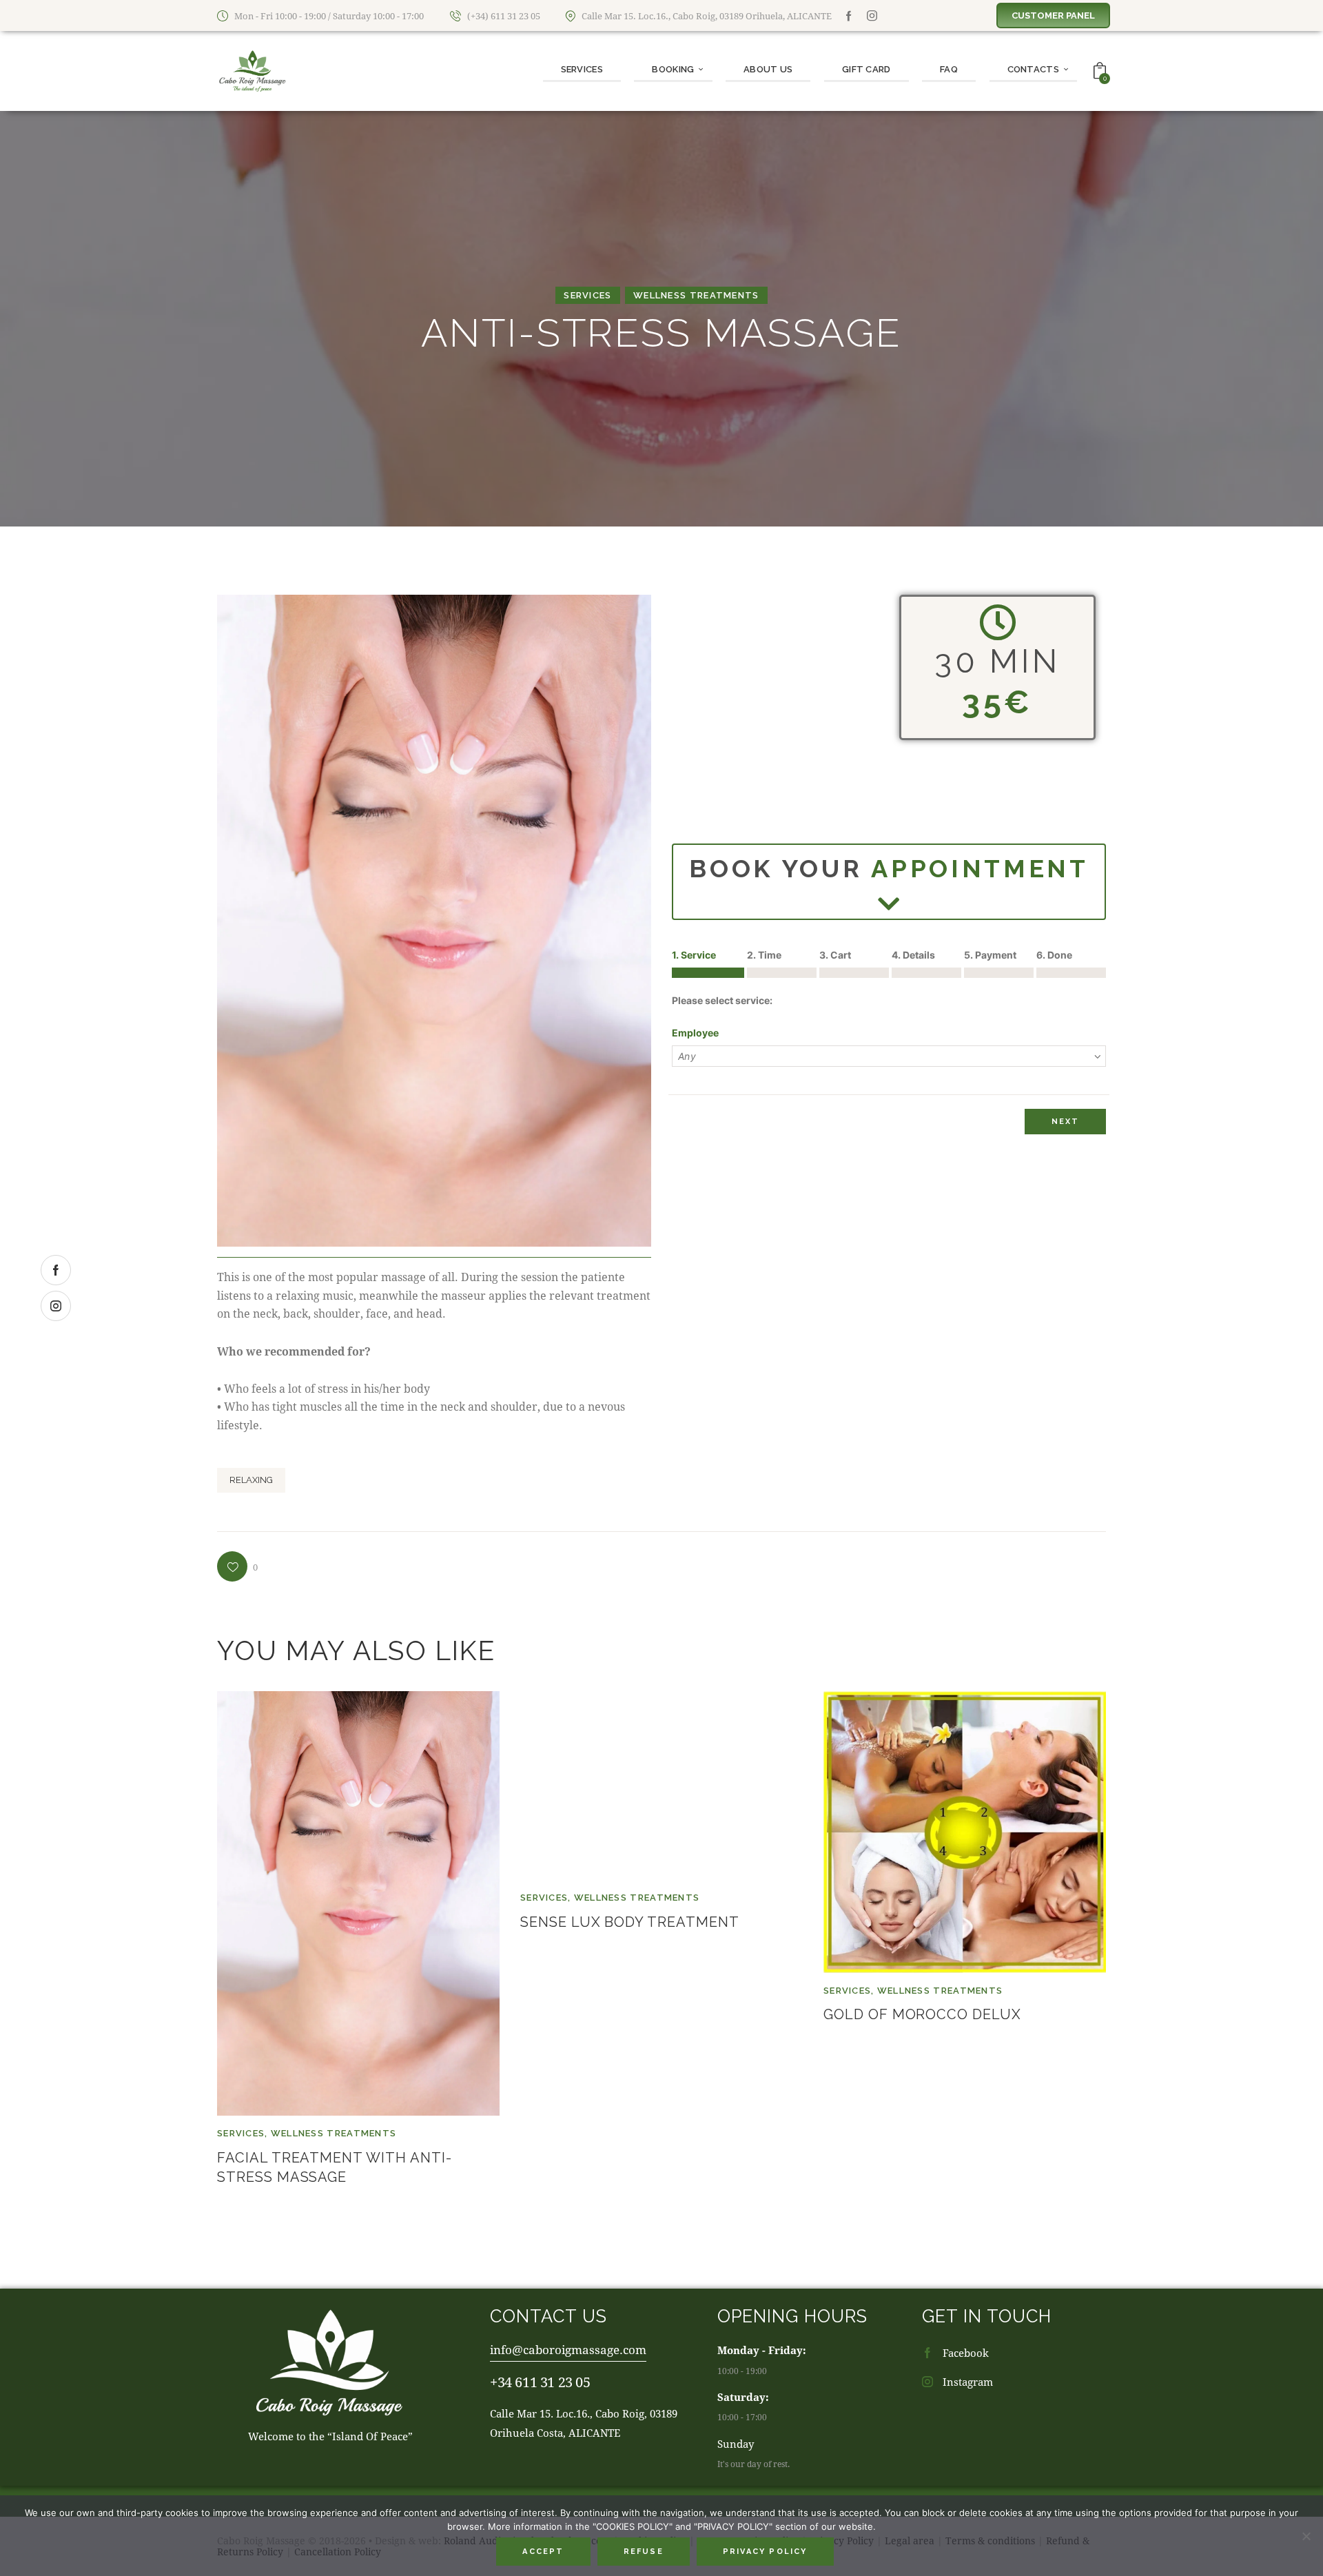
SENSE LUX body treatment (630, 1922)
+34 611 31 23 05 (540, 2382)
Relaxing (251, 1480)
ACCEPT (543, 2552)
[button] (237, 1566)
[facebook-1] (849, 16)
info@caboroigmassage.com (568, 2350)
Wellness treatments (696, 295)
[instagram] (872, 16)
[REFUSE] (1306, 2536)
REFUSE (644, 2552)
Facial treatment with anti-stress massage (335, 2167)
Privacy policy (765, 2552)
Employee (695, 1033)
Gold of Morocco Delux (922, 2014)
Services (587, 295)
